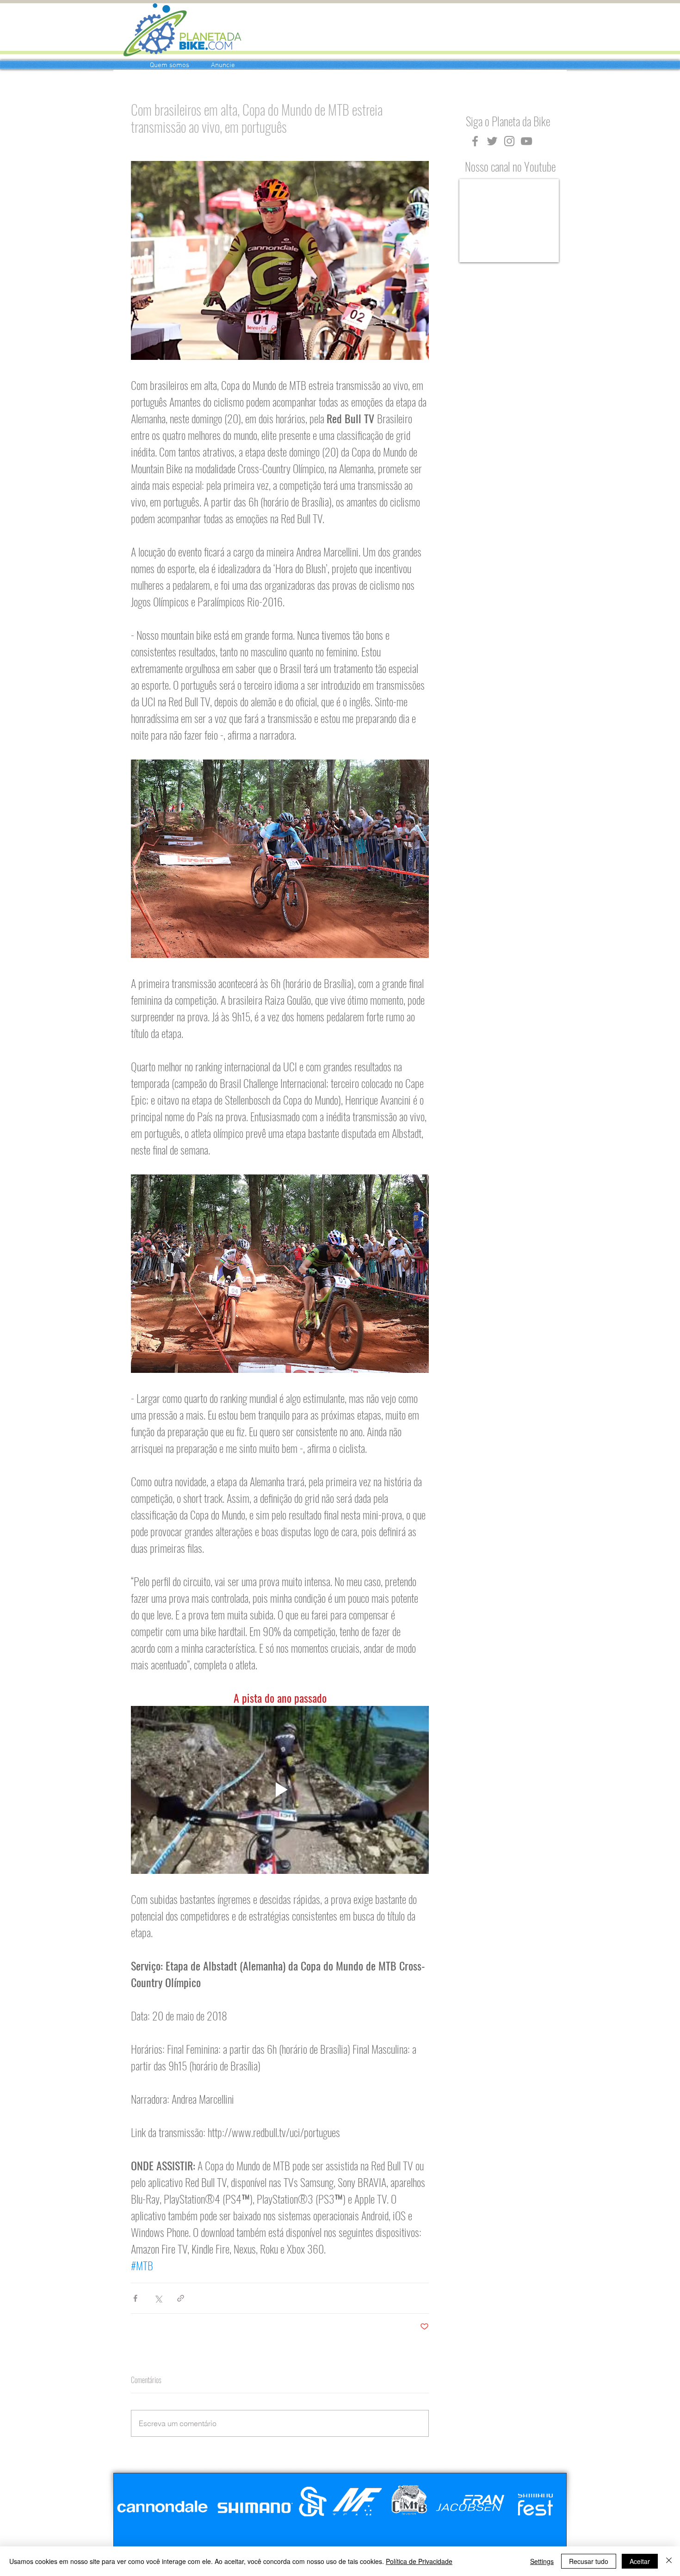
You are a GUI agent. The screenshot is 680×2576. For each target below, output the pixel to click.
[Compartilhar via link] (181, 2298)
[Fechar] (669, 2561)
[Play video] (280, 1790)
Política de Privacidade (419, 2561)
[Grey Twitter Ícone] (492, 141)
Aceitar (640, 2561)
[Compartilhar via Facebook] (135, 2298)
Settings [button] (542, 2561)
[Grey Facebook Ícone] (475, 141)
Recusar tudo (589, 2561)
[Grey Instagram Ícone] (509, 141)
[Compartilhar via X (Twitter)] (158, 2298)
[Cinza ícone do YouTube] (526, 141)
